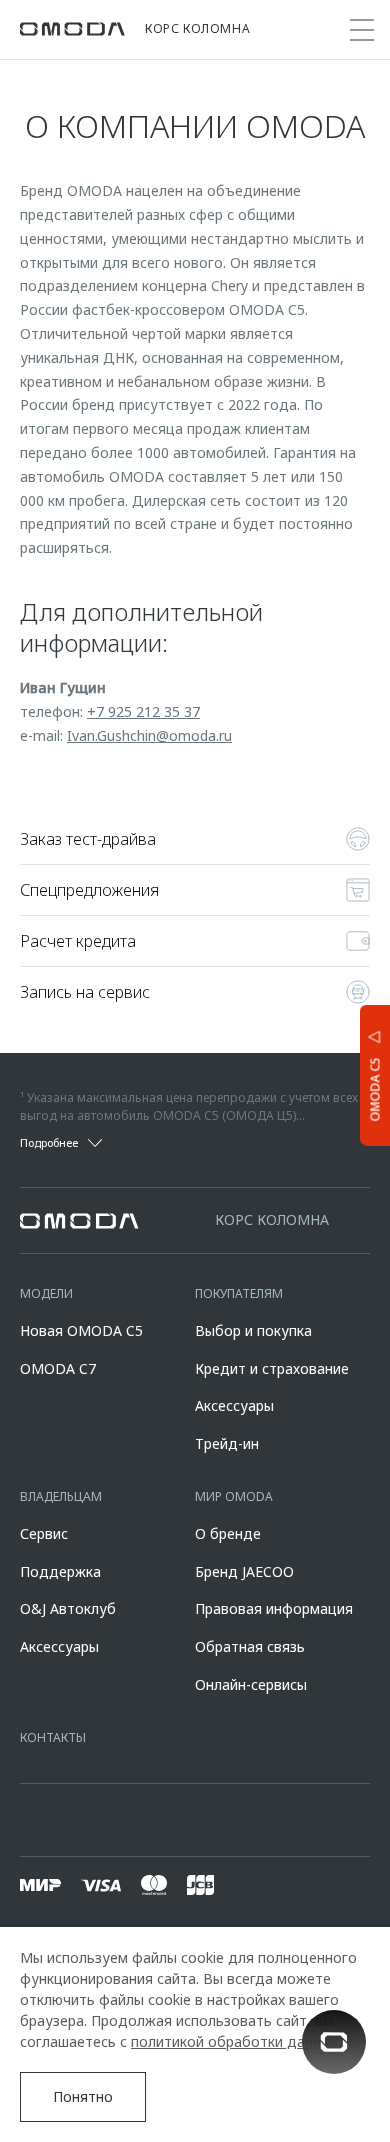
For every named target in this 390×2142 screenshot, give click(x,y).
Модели (46, 1293)
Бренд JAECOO (244, 1571)
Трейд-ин (227, 1443)
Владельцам (61, 1496)
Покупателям (239, 1293)
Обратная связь (250, 1646)
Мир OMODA (234, 1496)
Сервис (44, 1533)
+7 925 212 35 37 (143, 711)
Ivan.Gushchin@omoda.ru (149, 735)
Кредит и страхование (272, 1368)
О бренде (228, 1533)
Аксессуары (234, 1405)
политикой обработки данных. (236, 2041)
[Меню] (362, 30)
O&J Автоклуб (68, 1608)
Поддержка (60, 1571)
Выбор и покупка (253, 1330)
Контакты (53, 1737)
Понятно (83, 2096)
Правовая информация (274, 1608)
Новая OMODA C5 (81, 1330)
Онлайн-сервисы (251, 1684)
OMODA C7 (58, 1368)
